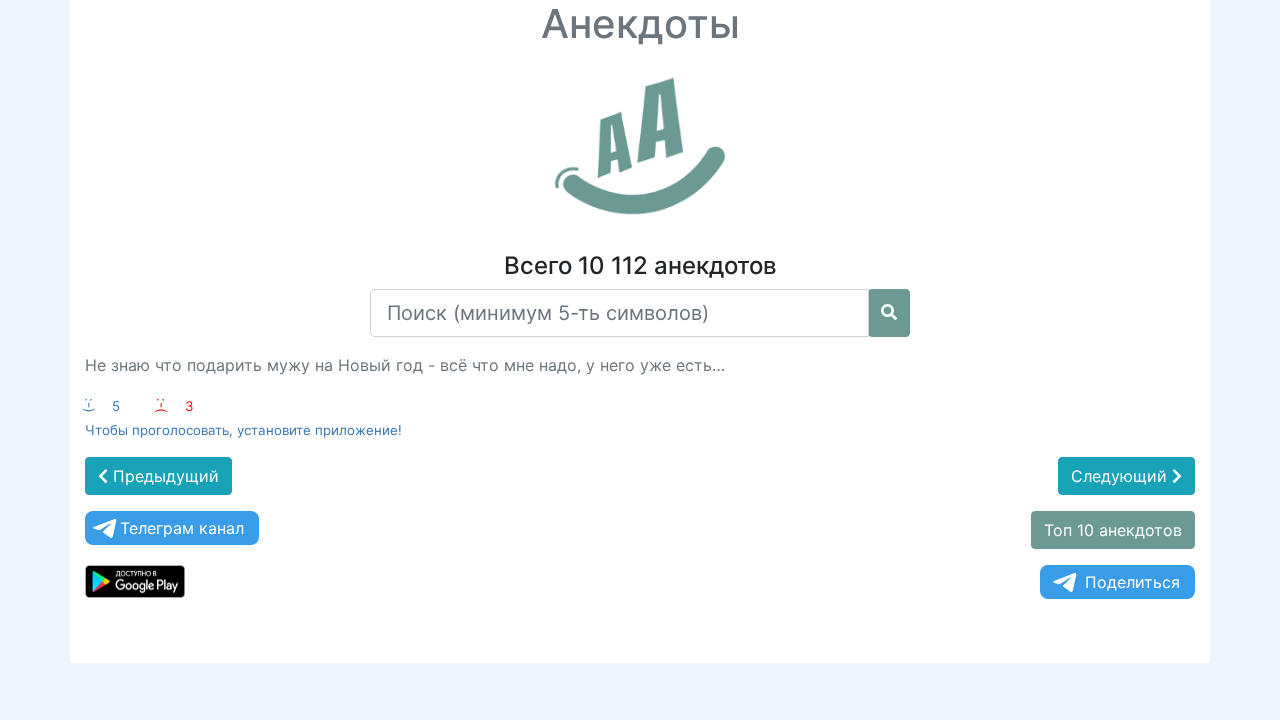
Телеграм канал (182, 528)
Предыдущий (163, 476)
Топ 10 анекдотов (1113, 530)
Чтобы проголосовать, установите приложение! (243, 430)
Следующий (1121, 476)
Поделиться (1132, 582)
